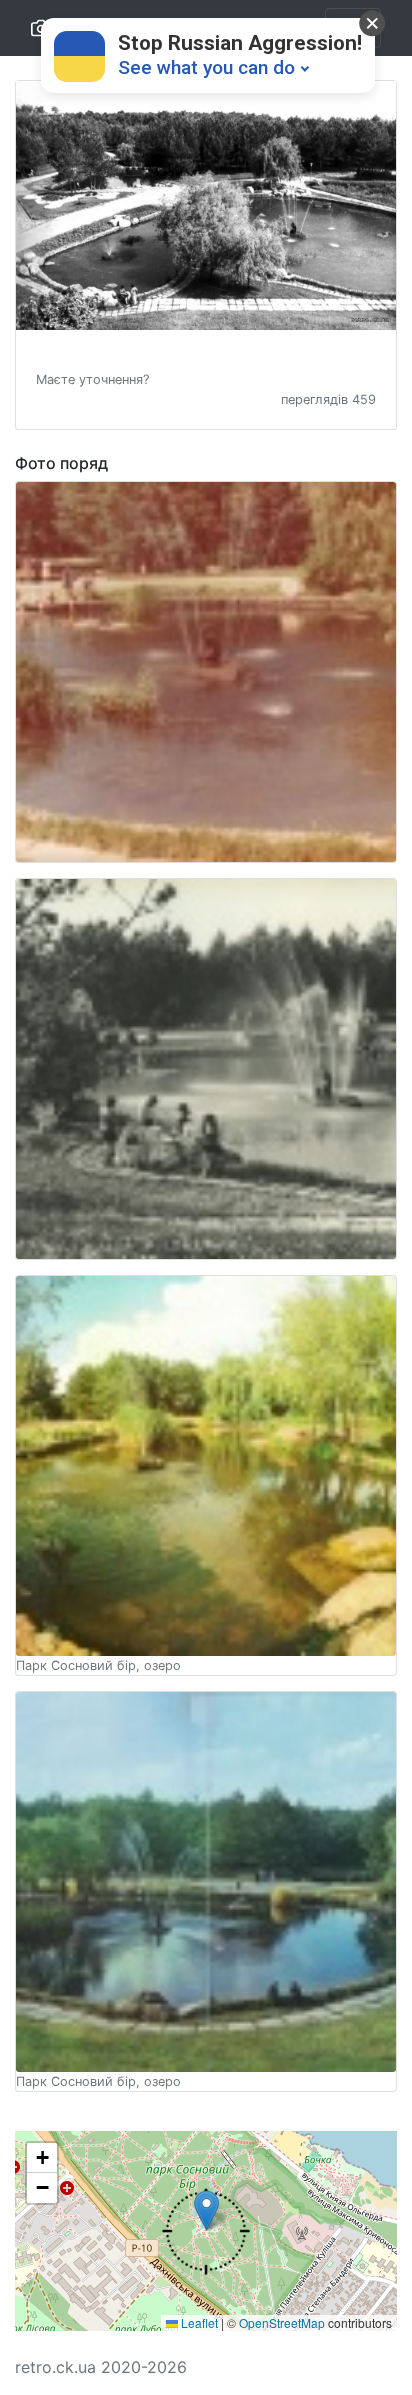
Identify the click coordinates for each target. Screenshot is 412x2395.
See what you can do (206, 67)
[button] (92, 378)
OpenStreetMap (282, 2322)
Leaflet (198, 2322)
